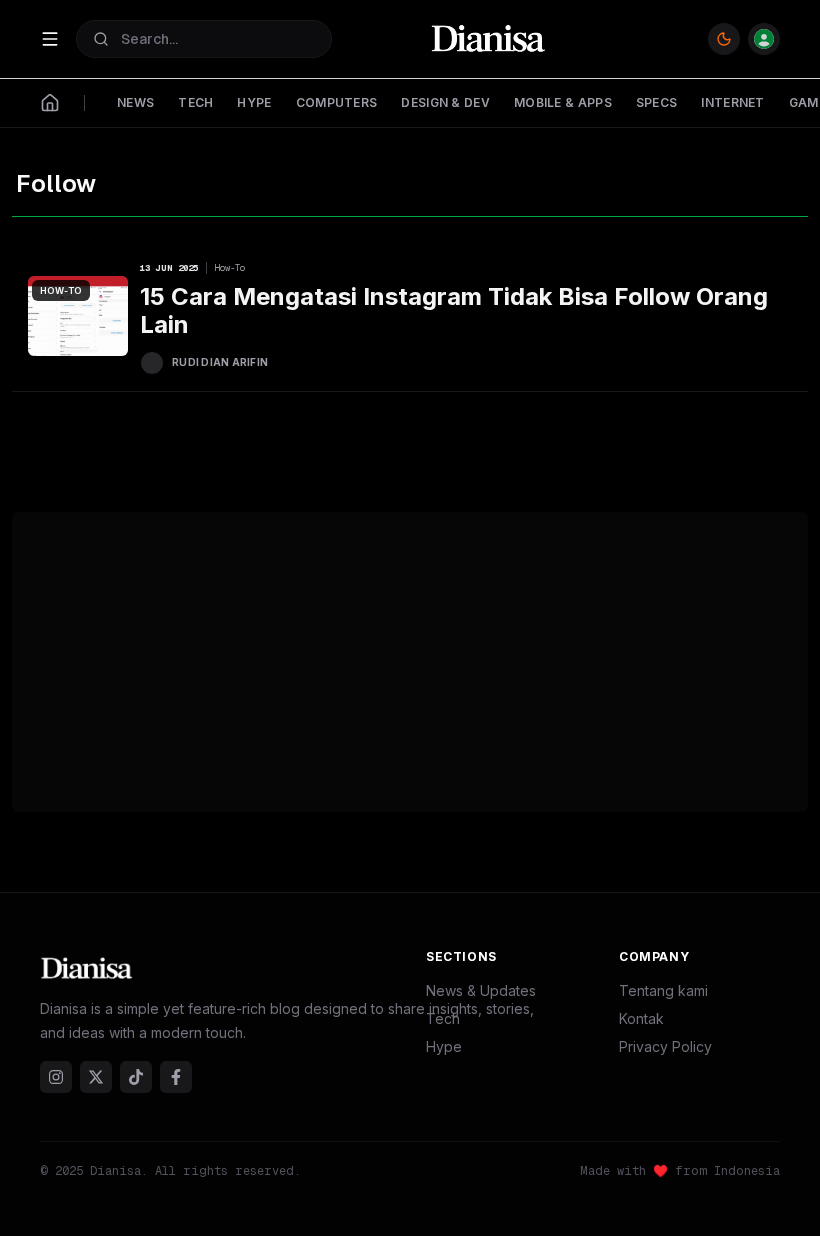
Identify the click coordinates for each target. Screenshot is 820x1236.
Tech (443, 1018)
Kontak (641, 1018)
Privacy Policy (665, 1046)
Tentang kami (663, 990)
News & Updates (481, 990)
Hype (444, 1046)
